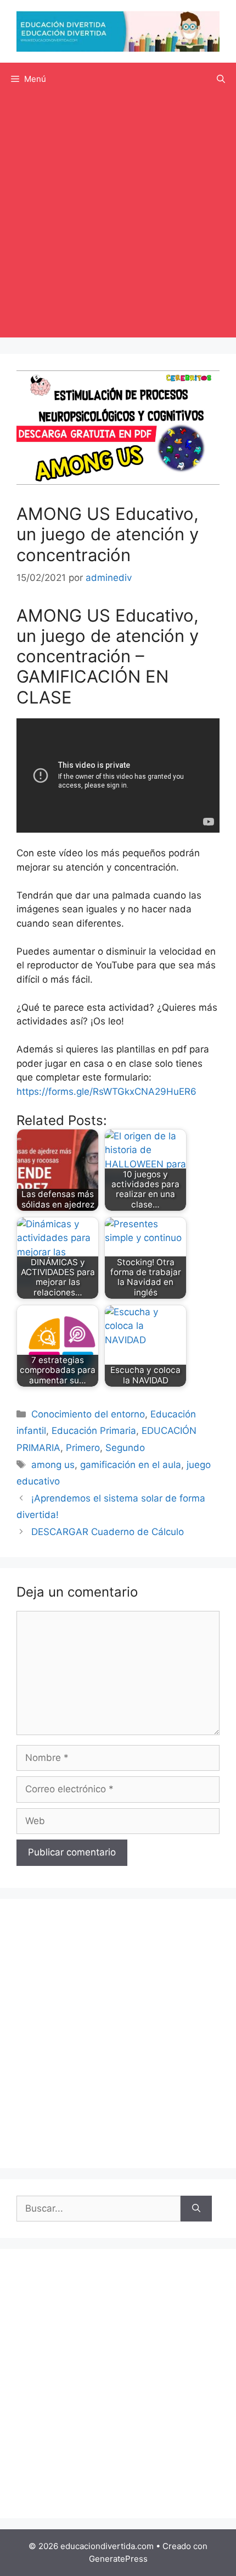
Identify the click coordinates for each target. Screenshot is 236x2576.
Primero (83, 1448)
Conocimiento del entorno (88, 1414)
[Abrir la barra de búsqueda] (221, 79)
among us (53, 1465)
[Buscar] (196, 2209)
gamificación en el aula (131, 1465)
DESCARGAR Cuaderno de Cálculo (108, 1532)
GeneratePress (118, 2559)
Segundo (125, 1448)
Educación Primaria (94, 1431)
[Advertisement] (118, 219)
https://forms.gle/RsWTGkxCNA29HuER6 (106, 1092)
